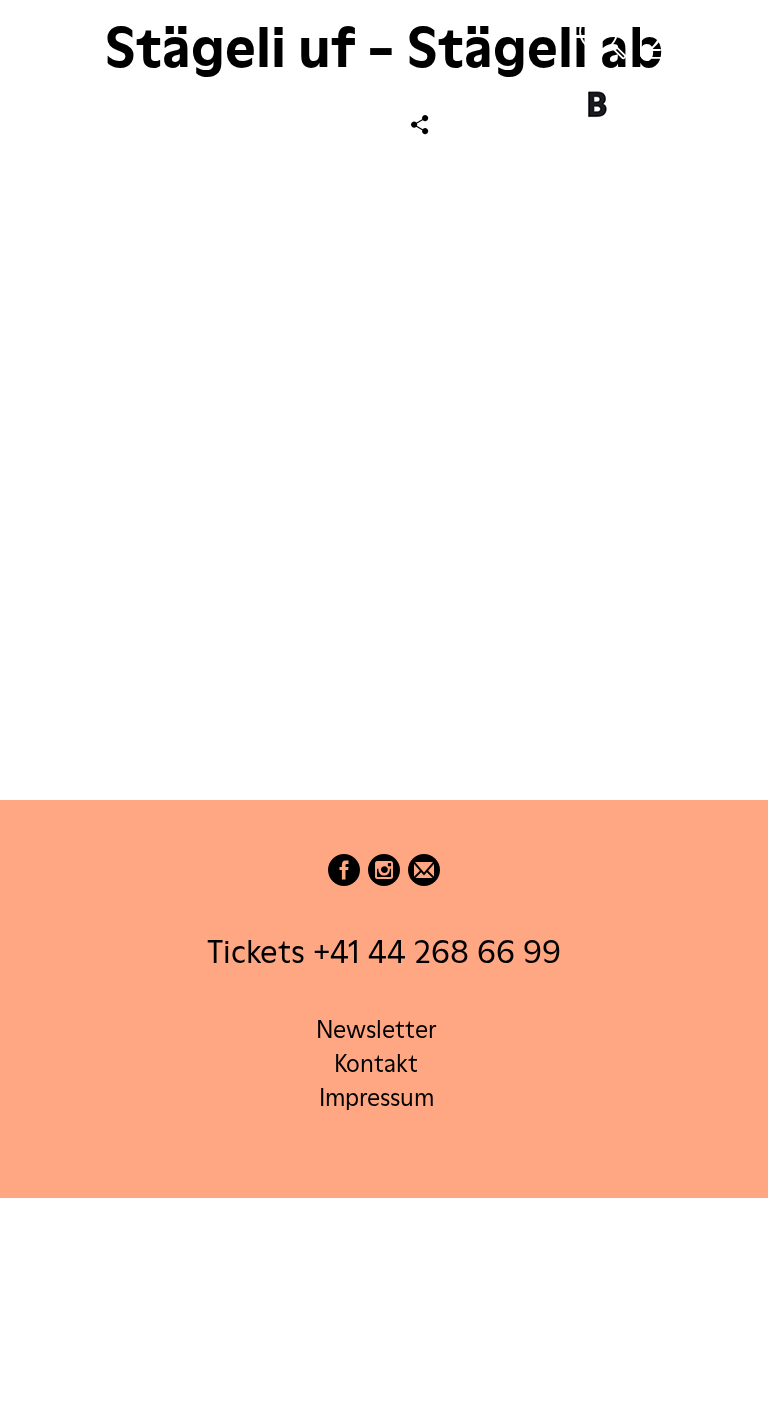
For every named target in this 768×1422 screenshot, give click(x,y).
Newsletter (376, 1029)
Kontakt (376, 1063)
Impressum (376, 1097)
